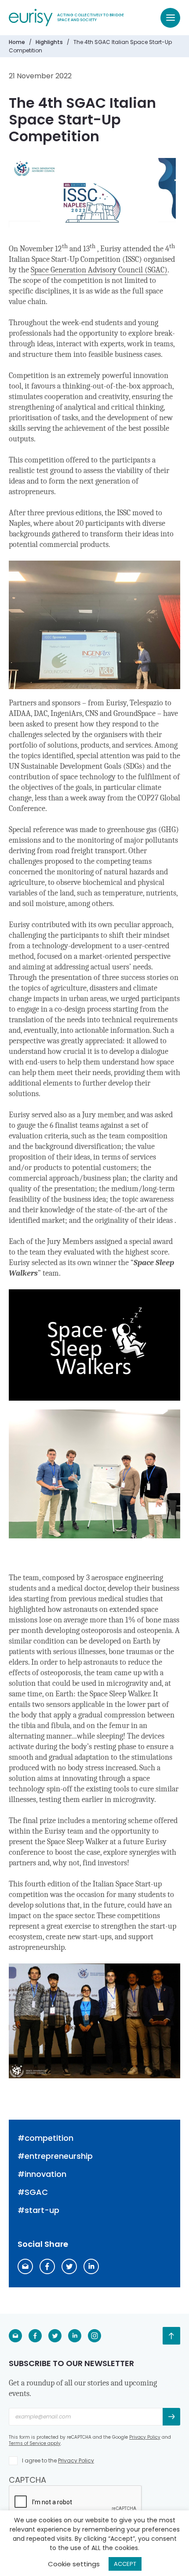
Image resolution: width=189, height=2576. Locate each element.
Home (17, 42)
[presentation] (76, 2503)
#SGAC (33, 2192)
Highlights (49, 42)
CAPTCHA (27, 2480)
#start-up (38, 2210)
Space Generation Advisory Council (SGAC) (99, 270)
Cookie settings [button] (74, 2564)
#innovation (42, 2174)
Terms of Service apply (35, 2443)
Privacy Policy (145, 2437)
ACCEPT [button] (125, 2564)
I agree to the (58, 2460)
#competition (45, 2138)
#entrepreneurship (55, 2156)
